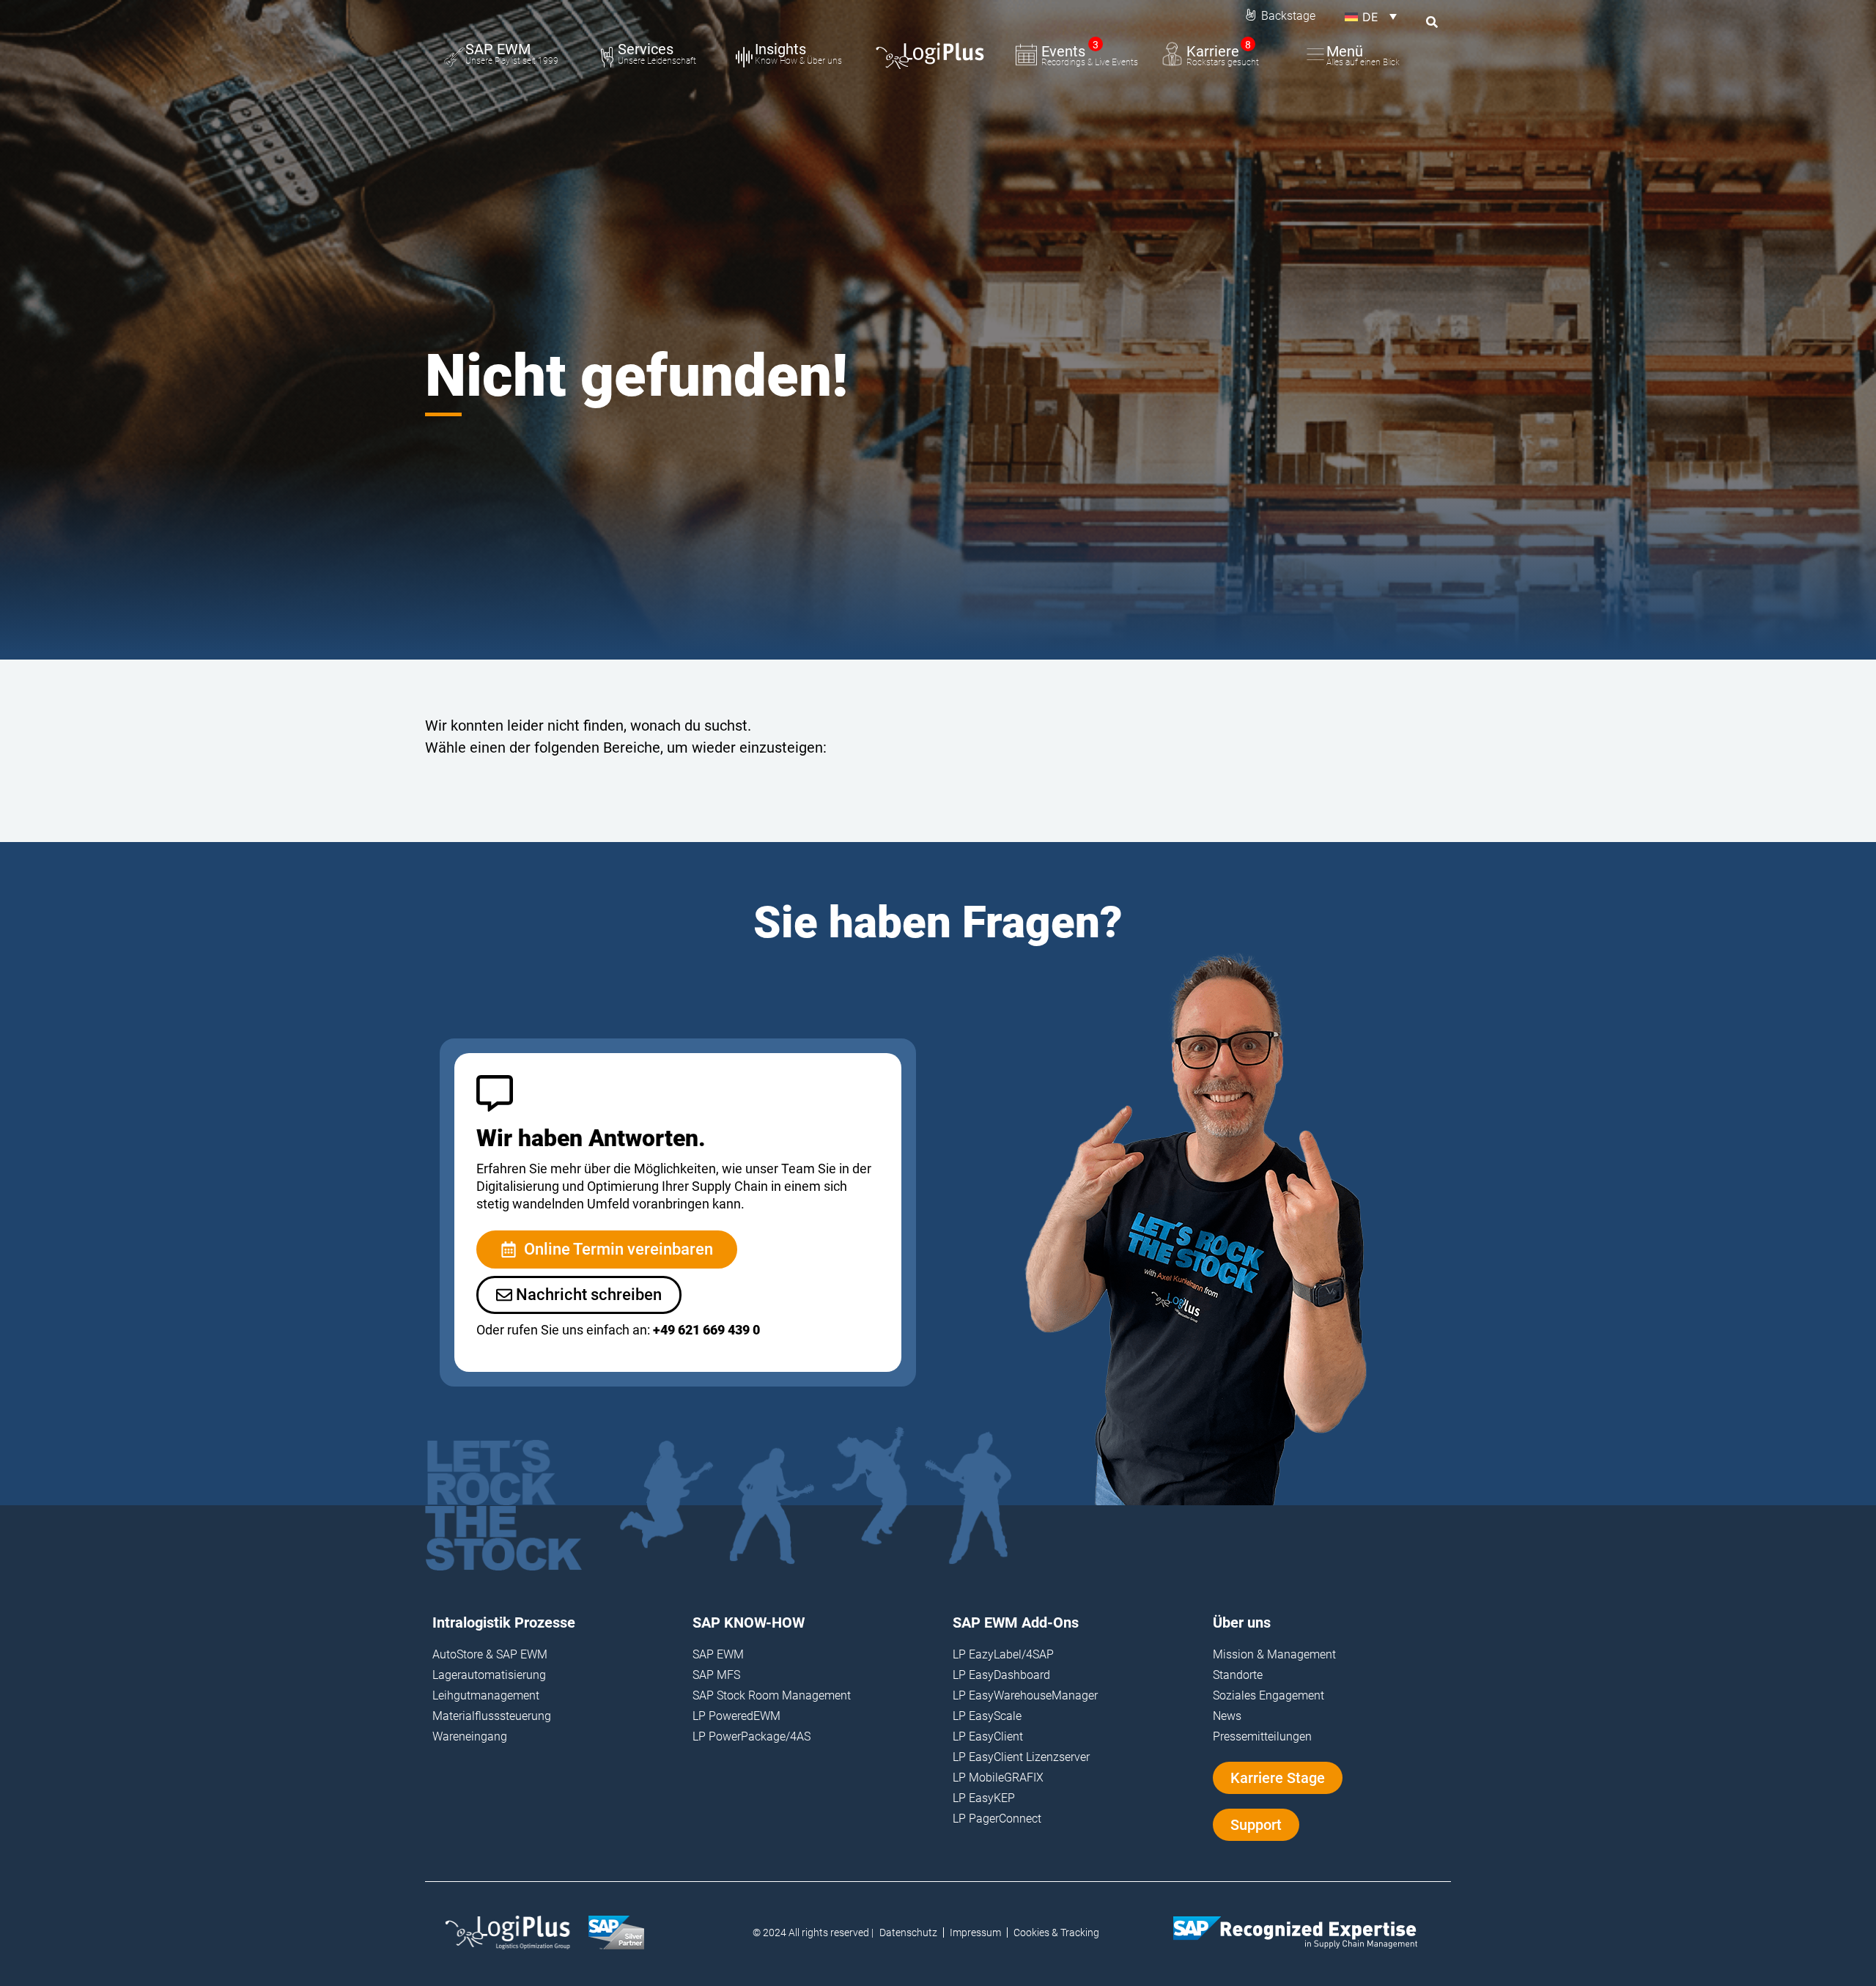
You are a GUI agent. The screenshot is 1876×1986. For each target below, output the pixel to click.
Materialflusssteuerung (492, 1716)
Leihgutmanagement (486, 1695)
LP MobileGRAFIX (998, 1778)
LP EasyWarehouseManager (1025, 1695)
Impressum (975, 1933)
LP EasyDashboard (1001, 1675)
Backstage (1288, 16)
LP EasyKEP (984, 1798)
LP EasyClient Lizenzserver (1021, 1757)
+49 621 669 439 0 (706, 1330)
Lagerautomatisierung (489, 1675)
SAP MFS (716, 1675)
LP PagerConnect (997, 1819)
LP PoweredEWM (736, 1716)
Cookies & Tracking (1056, 1933)
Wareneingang (470, 1736)
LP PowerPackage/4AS (751, 1736)
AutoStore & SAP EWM (490, 1654)
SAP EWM (718, 1654)
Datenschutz (908, 1933)
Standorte (1238, 1675)
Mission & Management (1274, 1654)
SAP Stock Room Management (772, 1695)
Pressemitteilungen (1262, 1736)
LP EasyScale (987, 1716)
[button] (1371, 16)
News (1227, 1716)
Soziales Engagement (1268, 1695)
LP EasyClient (988, 1736)
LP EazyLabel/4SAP (1003, 1654)
